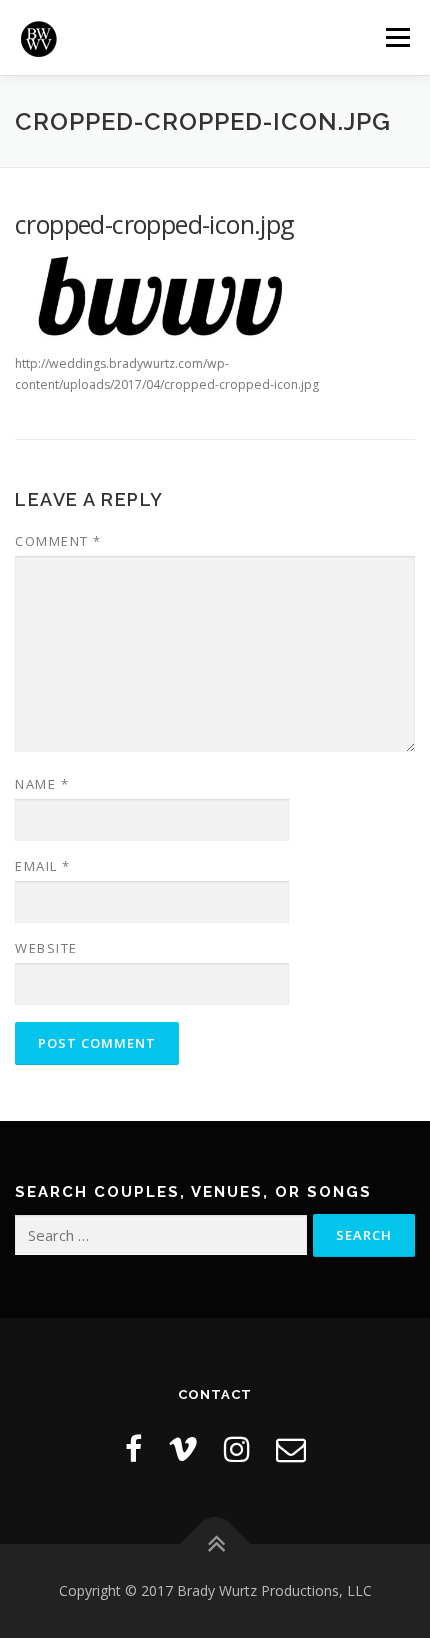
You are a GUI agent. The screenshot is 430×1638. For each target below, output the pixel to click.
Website (46, 948)
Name (42, 784)
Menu (396, 37)
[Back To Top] (215, 1543)
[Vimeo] (183, 1448)
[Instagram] (237, 1448)
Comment (58, 541)
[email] (291, 1448)
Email (43, 866)
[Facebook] (133, 1448)
